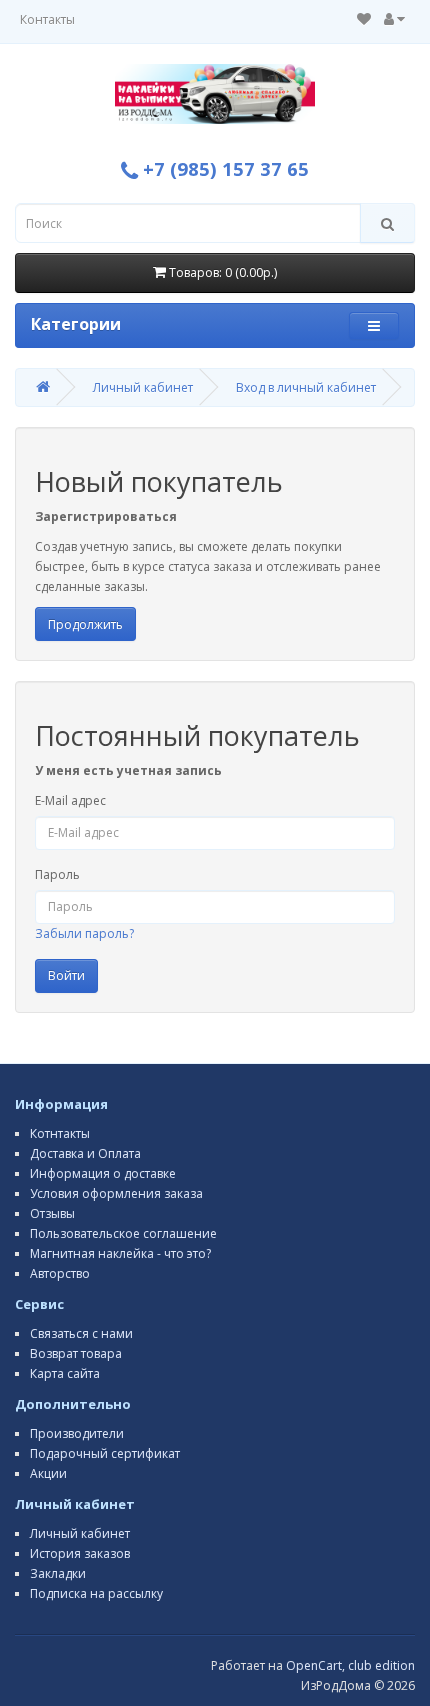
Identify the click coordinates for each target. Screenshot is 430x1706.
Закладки (58, 1573)
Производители (77, 1433)
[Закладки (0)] (364, 19)
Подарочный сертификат (105, 1453)
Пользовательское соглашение (123, 1233)
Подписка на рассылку (96, 1593)
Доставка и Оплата (85, 1153)
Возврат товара (76, 1353)
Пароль (57, 874)
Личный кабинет (143, 387)
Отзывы (52, 1213)
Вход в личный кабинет (306, 387)
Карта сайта (65, 1373)
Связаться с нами (81, 1333)
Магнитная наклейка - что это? (120, 1253)
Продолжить (85, 624)
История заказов (80, 1553)
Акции (48, 1473)
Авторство (60, 1273)
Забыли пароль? (84, 933)
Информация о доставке (103, 1173)
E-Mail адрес (70, 800)
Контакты (47, 19)
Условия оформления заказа (116, 1193)
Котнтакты (60, 1133)
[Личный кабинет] (394, 19)
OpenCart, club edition (350, 1665)
